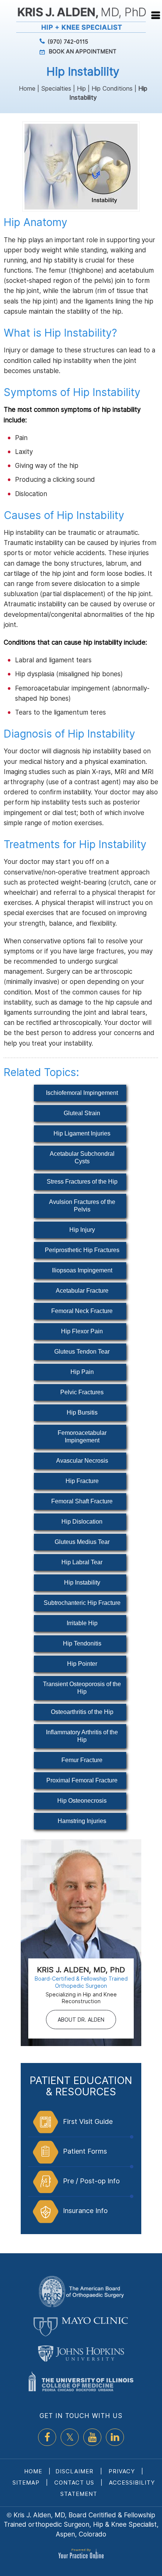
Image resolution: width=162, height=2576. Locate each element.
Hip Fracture (82, 1481)
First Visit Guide (88, 2121)
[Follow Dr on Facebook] (47, 2437)
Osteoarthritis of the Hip (82, 1712)
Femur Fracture (82, 1760)
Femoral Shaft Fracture (82, 1501)
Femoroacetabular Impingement (82, 1437)
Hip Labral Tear (82, 1562)
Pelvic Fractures (82, 1392)
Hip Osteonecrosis (82, 1801)
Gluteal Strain (82, 1113)
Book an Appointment (83, 51)
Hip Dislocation (82, 1522)
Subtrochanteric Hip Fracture (82, 1603)
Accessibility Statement (108, 2488)
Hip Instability (82, 1582)
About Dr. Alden (81, 2020)
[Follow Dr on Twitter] (70, 2437)
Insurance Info (85, 2211)
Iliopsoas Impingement (82, 1270)
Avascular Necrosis (82, 1461)
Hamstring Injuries (82, 1821)
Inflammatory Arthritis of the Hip (82, 1736)
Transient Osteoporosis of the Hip (82, 1688)
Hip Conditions (112, 88)
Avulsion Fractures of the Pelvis (82, 1206)
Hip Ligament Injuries (82, 1133)
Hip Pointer (82, 1664)
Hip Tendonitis (82, 1643)
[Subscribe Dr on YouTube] (92, 2437)
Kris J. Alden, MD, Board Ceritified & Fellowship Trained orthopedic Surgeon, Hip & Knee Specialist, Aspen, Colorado (81, 2525)
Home (27, 88)
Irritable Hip (82, 1623)
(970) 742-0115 (68, 42)
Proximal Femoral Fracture (82, 1780)
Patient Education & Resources (81, 2086)
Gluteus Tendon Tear (82, 1352)
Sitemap (26, 2483)
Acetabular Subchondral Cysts (82, 1157)
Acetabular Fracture (82, 1291)
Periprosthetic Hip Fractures (82, 1250)
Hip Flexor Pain (82, 1331)
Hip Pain (82, 1372)
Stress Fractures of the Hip (82, 1182)
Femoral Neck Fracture (82, 1311)
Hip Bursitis (82, 1412)
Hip (81, 88)
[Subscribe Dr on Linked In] (115, 2437)
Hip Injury (82, 1230)
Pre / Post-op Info (91, 2181)
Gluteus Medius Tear (82, 1542)
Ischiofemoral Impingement (82, 1093)
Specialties (56, 88)
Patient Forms (85, 2151)
